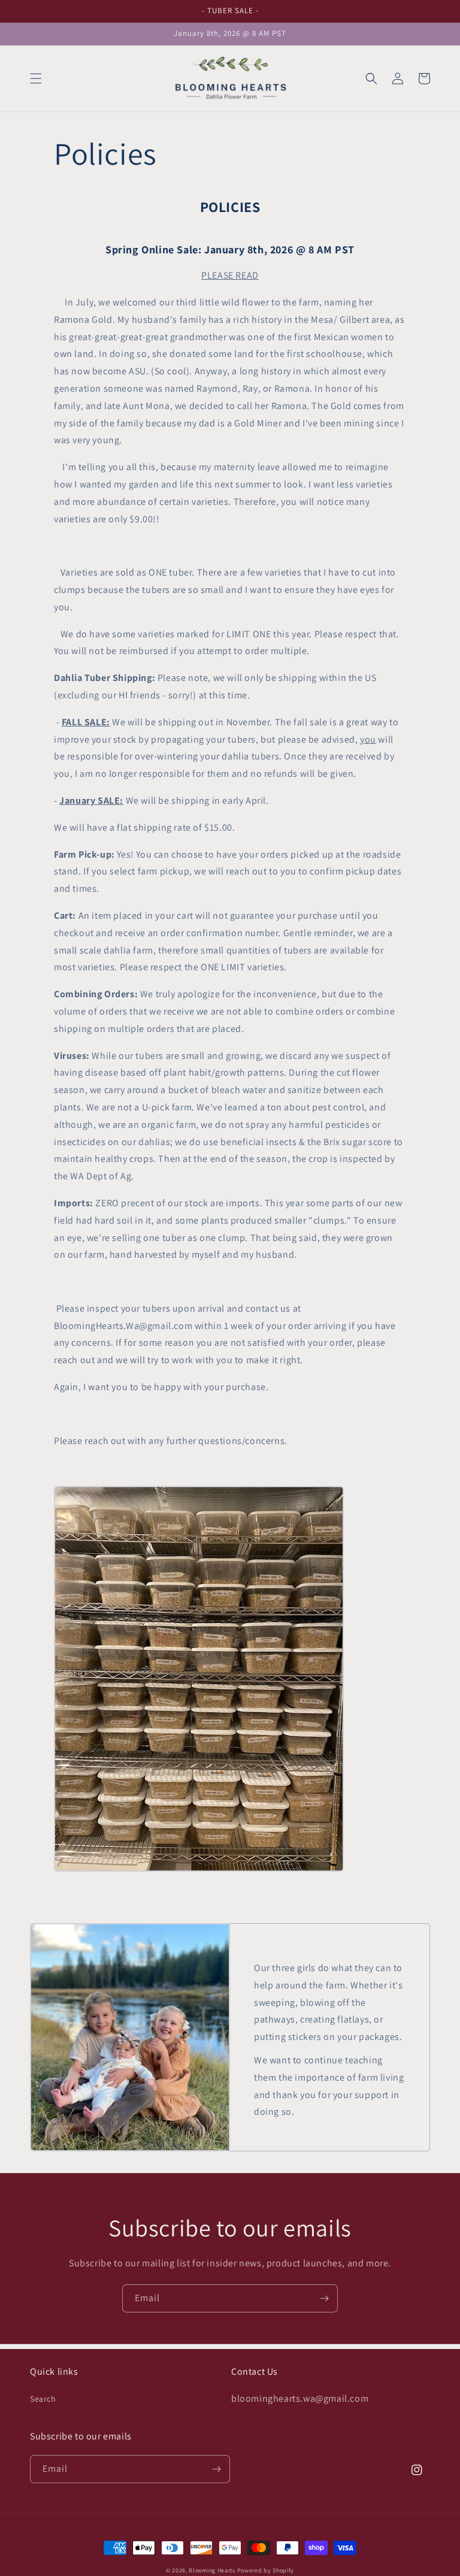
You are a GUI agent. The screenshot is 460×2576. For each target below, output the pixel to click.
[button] (36, 78)
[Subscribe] (324, 2298)
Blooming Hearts (212, 2570)
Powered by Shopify (266, 2570)
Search (43, 2399)
